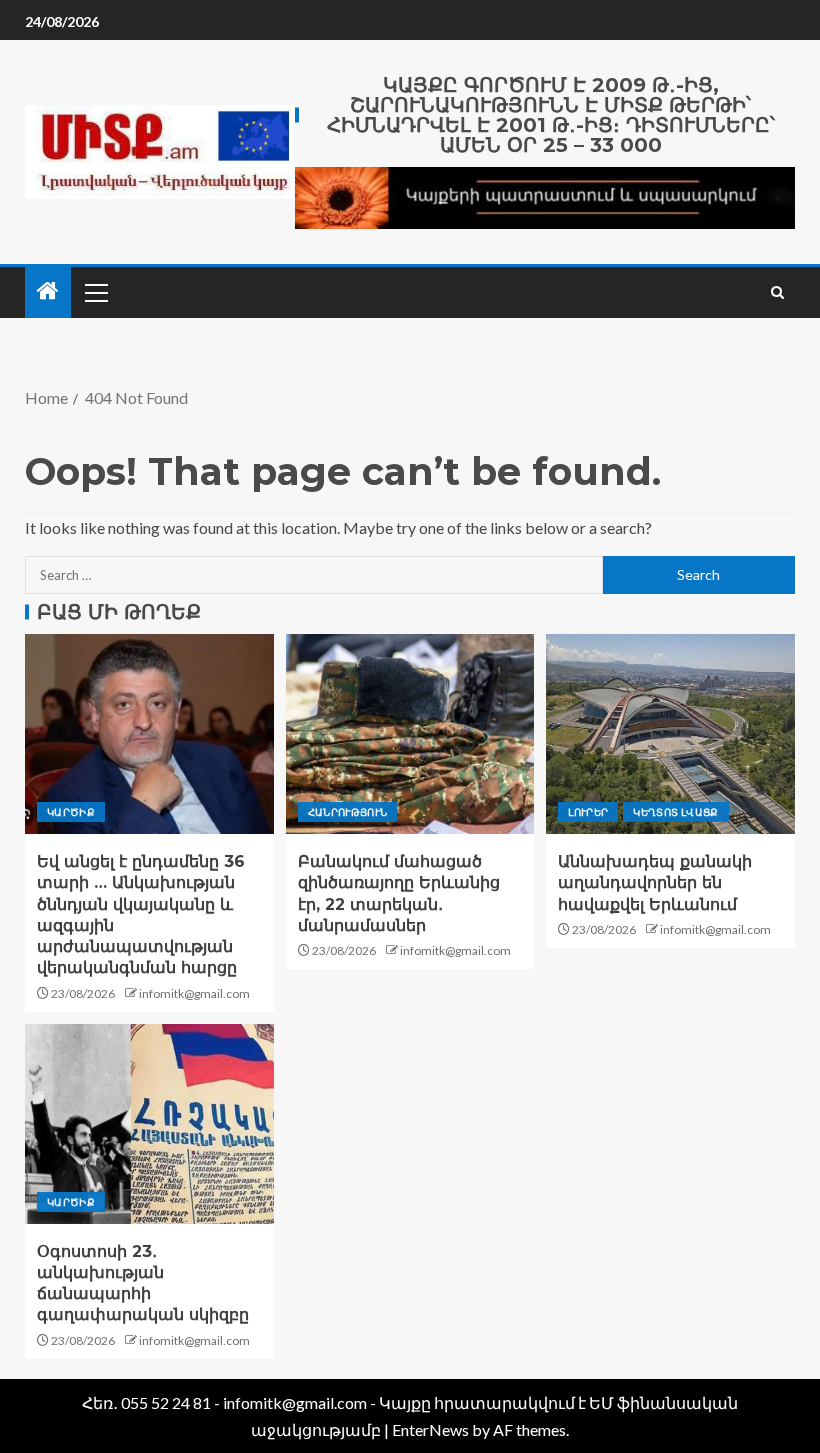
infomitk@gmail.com (194, 993)
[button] (95, 292)
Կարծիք (71, 812)
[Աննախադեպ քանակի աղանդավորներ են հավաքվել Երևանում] (670, 734)
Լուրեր (588, 812)
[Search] (777, 292)
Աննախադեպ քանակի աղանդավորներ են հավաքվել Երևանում (655, 883)
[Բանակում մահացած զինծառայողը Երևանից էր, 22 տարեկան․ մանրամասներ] (410, 734)
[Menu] (95, 292)
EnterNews (430, 1429)
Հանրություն (348, 812)
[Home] (48, 291)
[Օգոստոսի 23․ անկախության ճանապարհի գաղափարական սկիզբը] (149, 1124)
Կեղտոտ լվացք (675, 812)
